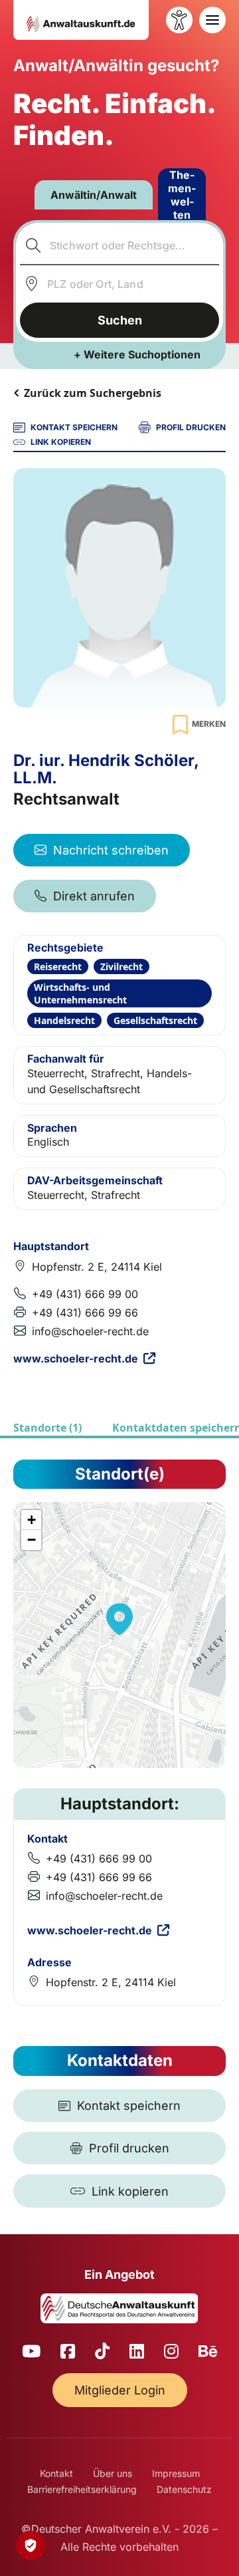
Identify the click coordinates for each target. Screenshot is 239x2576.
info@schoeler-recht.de (90, 1331)
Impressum (176, 2473)
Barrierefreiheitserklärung (82, 2489)
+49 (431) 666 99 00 (85, 1294)
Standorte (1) (47, 1428)
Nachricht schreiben (111, 850)
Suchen (120, 320)
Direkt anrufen (94, 896)
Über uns (113, 2473)
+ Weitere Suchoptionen (137, 354)
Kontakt (56, 2473)
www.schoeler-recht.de (76, 1358)
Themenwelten (182, 195)
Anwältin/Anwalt (94, 195)
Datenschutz (184, 2489)
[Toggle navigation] (212, 20)
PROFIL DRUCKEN (191, 427)
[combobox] (120, 245)
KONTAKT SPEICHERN (74, 427)
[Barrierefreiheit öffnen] (179, 20)
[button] (119, 1619)
